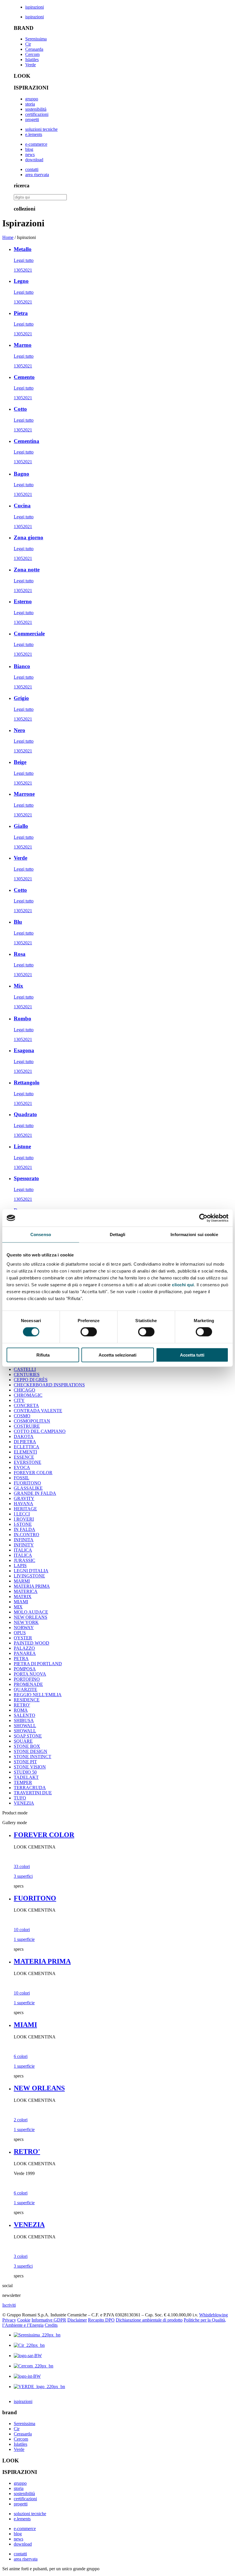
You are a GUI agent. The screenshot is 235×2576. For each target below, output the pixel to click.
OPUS (20, 1633)
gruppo (32, 99)
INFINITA (24, 1540)
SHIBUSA (24, 1720)
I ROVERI (24, 1519)
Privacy (9, 2320)
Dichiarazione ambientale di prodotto (149, 2320)
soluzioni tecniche (41, 129)
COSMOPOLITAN (32, 1421)
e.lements (34, 134)
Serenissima (36, 39)
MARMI (22, 1581)
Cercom (32, 54)
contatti (32, 169)
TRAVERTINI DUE (33, 1793)
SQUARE (23, 1741)
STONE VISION (30, 1767)
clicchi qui (183, 1284)
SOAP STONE (28, 1736)
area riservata (37, 175)
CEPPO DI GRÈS (31, 1380)
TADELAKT (26, 1777)
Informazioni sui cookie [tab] (194, 1235)
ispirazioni (35, 7)
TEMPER (23, 1782)
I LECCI (22, 1514)
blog (29, 149)
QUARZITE (26, 1689)
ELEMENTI (25, 1452)
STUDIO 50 (25, 1772)
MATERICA (26, 1591)
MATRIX (23, 1597)
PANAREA (25, 1653)
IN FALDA (25, 1529)
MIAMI (21, 1602)
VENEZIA (24, 1803)
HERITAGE (25, 1509)
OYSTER (23, 1638)
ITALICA (23, 1550)
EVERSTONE (28, 1462)
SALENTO (25, 1715)
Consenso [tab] (41, 1235)
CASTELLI (25, 1369)
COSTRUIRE (27, 1426)
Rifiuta (43, 1355)
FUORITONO (27, 1483)
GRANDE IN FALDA (35, 1493)
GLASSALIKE (28, 1488)
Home (8, 237)
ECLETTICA (27, 1447)
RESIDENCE (27, 1700)
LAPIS (20, 1566)
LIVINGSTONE (29, 1576)
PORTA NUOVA (30, 1674)
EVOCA (22, 1467)
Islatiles (32, 60)
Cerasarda (34, 49)
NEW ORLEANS (31, 1617)
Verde (31, 65)
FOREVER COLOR (33, 1473)
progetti (32, 119)
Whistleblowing (214, 2315)
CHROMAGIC (28, 1395)
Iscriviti (9, 2305)
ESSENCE (24, 1457)
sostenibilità (36, 109)
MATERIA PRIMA (32, 1586)
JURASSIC (25, 1560)
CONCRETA (26, 1405)
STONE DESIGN (31, 1751)
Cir (28, 44)
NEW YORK (26, 1622)
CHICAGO (25, 1390)
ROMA (21, 1710)
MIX (18, 1607)
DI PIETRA (25, 1442)
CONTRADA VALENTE (38, 1411)
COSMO (22, 1416)
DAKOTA (24, 1436)
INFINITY (24, 1545)
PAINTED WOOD (32, 1643)
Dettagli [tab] (118, 1235)
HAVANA (23, 1504)
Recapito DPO (101, 2320)
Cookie (24, 2320)
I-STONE (23, 1524)
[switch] (89, 1332)
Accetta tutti (192, 1355)
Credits (51, 2325)
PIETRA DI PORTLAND (38, 1664)
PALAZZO (24, 1648)
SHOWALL (25, 1726)
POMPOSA (25, 1669)
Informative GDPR (49, 2320)
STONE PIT (25, 1762)
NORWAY (24, 1627)
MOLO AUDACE (31, 1612)
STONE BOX (27, 1746)
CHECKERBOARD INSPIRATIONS (49, 1385)
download (34, 160)
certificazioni (37, 114)
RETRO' (22, 1705)
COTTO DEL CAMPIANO (40, 1431)
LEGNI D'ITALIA (31, 1571)
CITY (19, 1400)
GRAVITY (24, 1498)
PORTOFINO (27, 1679)
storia (30, 104)
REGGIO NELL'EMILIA (38, 1695)
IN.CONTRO (27, 1535)
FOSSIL (21, 1478)
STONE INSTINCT (33, 1757)
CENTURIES (27, 1374)
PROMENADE (28, 1684)
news (30, 154)
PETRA (21, 1658)
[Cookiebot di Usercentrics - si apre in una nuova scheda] (203, 1218)
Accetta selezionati (117, 1355)
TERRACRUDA (30, 1788)
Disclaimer (77, 2320)
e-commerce (36, 144)
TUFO (20, 1798)
